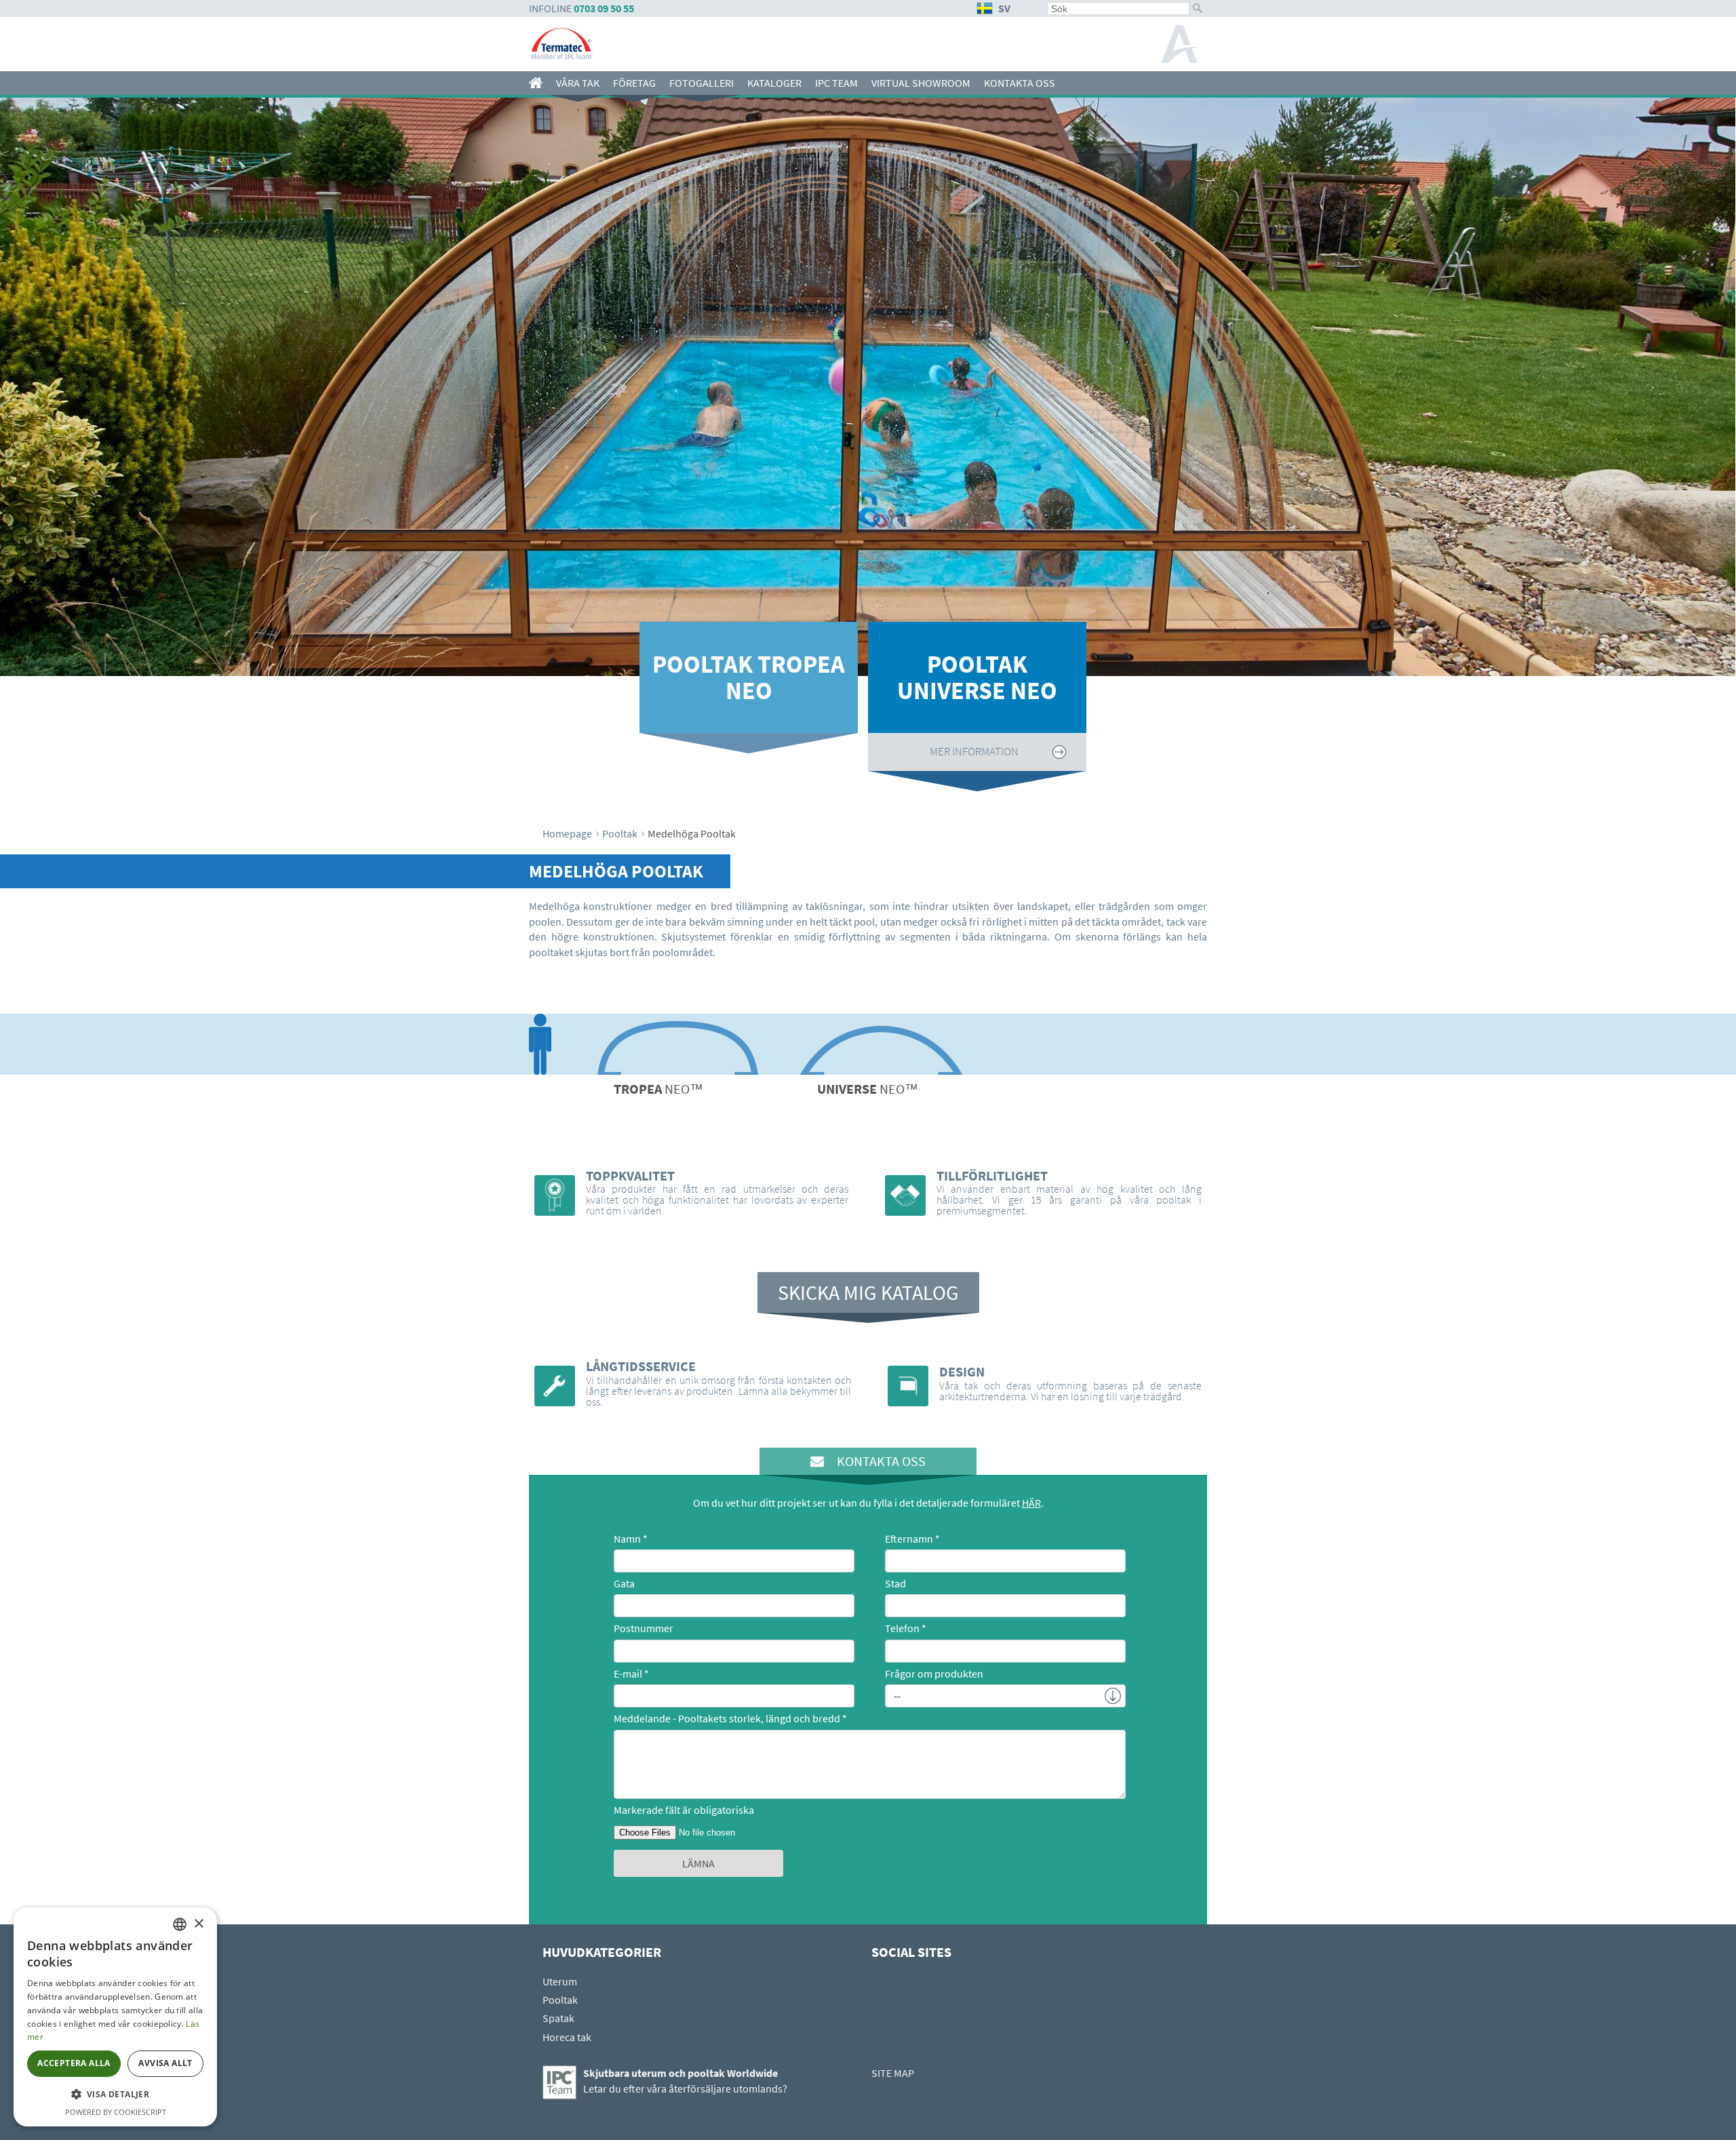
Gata (624, 1583)
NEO (658, 1089)
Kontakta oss (1020, 83)
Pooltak (620, 833)
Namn (627, 1539)
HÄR (1031, 1503)
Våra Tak (578, 83)
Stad (895, 1583)
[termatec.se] (539, 83)
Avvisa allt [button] (165, 2063)
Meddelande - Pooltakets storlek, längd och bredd (727, 1718)
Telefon (902, 1628)
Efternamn (909, 1539)
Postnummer (644, 1628)
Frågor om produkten (934, 1673)
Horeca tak (567, 2037)
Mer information (746, 752)
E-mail (628, 1673)
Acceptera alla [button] (74, 2063)
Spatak (558, 2018)
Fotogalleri (702, 83)
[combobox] (180, 1924)
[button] (115, 2095)
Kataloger (774, 83)
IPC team (836, 83)
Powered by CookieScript (116, 2112)
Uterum (560, 1981)
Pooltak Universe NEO (977, 677)
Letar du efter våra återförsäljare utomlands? (685, 2088)
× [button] (198, 1924)
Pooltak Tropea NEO (749, 677)
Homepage (567, 833)
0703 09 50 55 (604, 8)
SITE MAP (893, 2073)
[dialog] (115, 2017)
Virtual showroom (921, 83)
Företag (634, 83)
